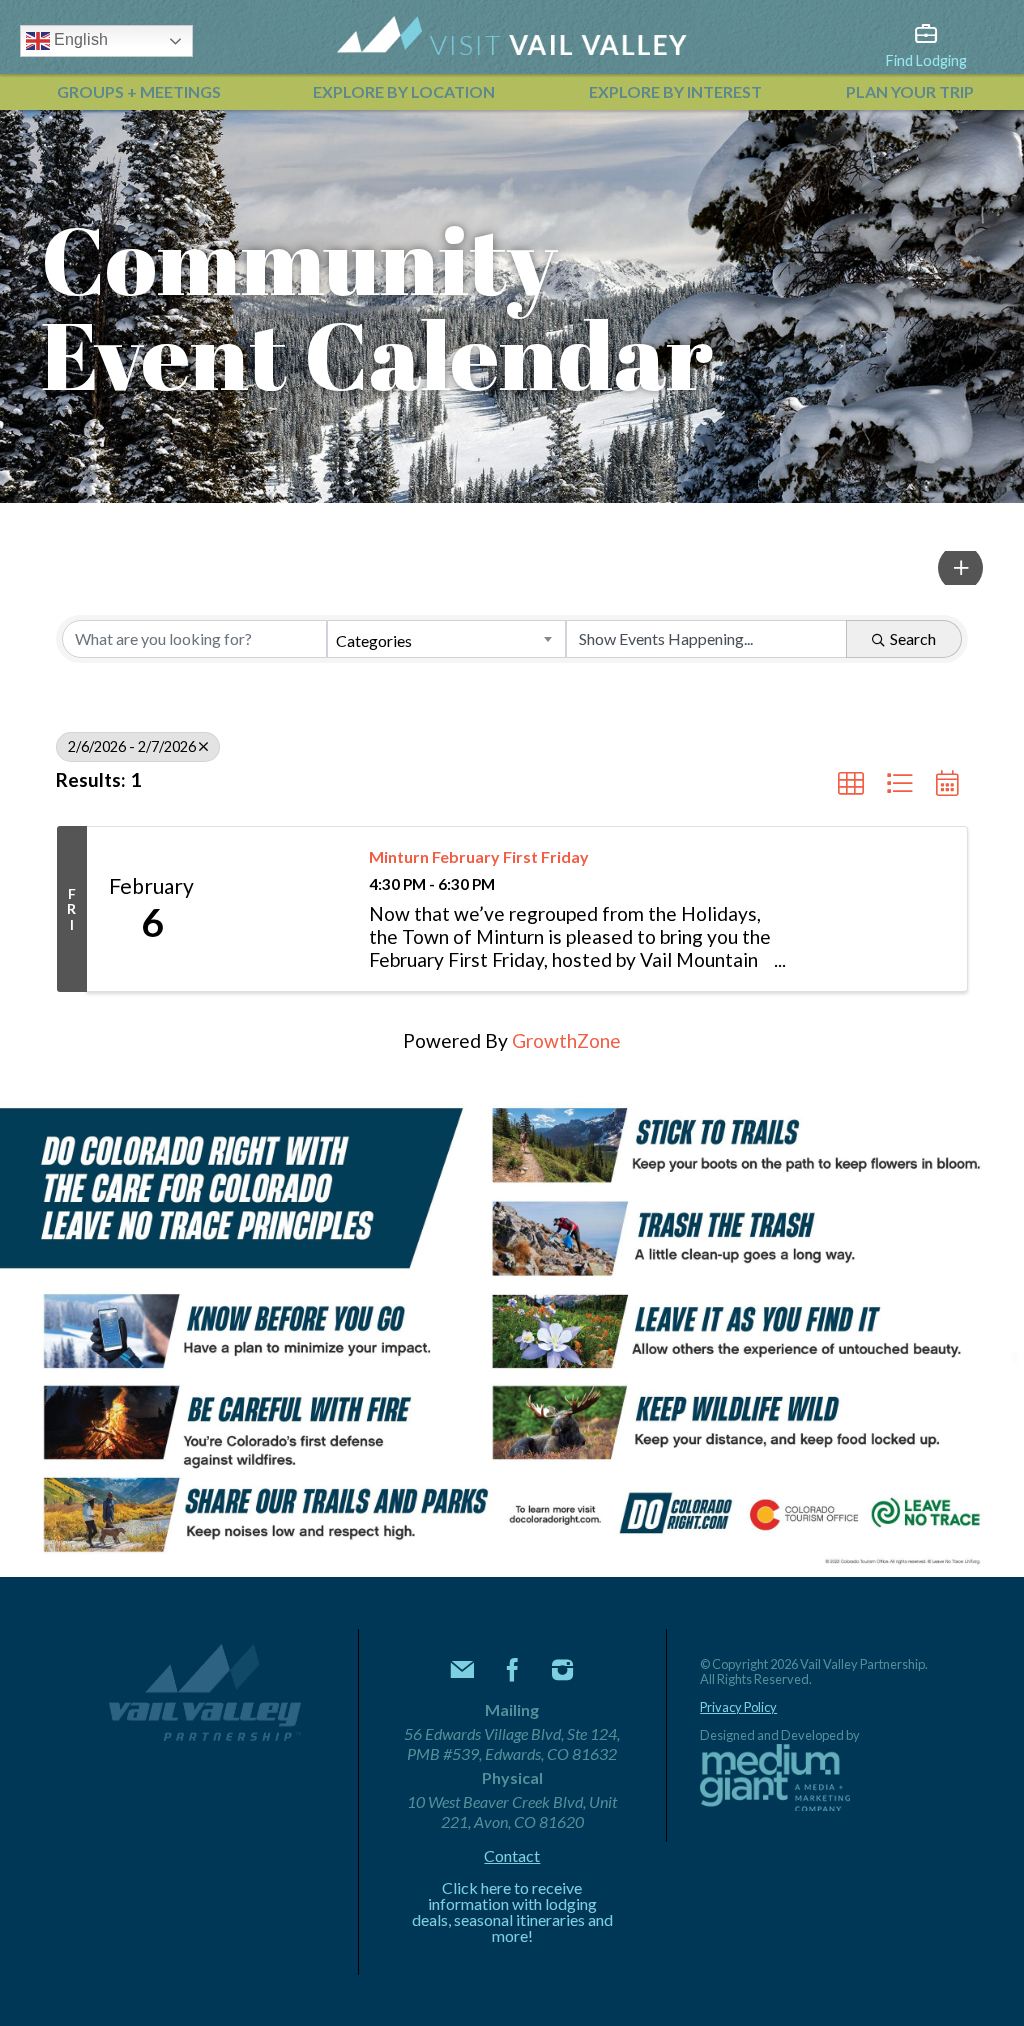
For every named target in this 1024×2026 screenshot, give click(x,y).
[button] (960, 568)
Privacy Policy (738, 1707)
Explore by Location (404, 91)
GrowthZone (566, 1040)
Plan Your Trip (910, 91)
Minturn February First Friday (479, 856)
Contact (512, 1856)
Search (913, 638)
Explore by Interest (675, 91)
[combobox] (446, 639)
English (79, 39)
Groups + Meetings (139, 91)
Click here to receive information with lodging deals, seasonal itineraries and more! (512, 1912)
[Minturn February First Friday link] (283, 908)
